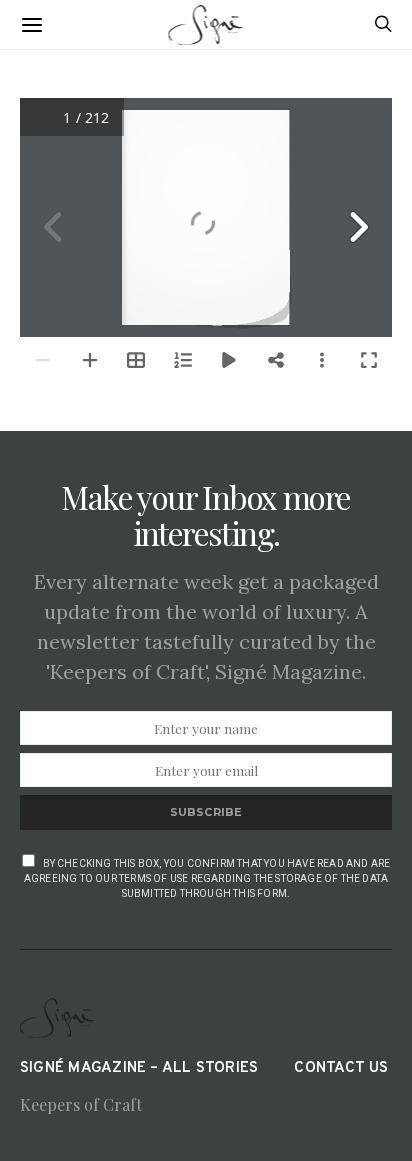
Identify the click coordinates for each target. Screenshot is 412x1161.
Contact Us (341, 1068)
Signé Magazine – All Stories (139, 1068)
